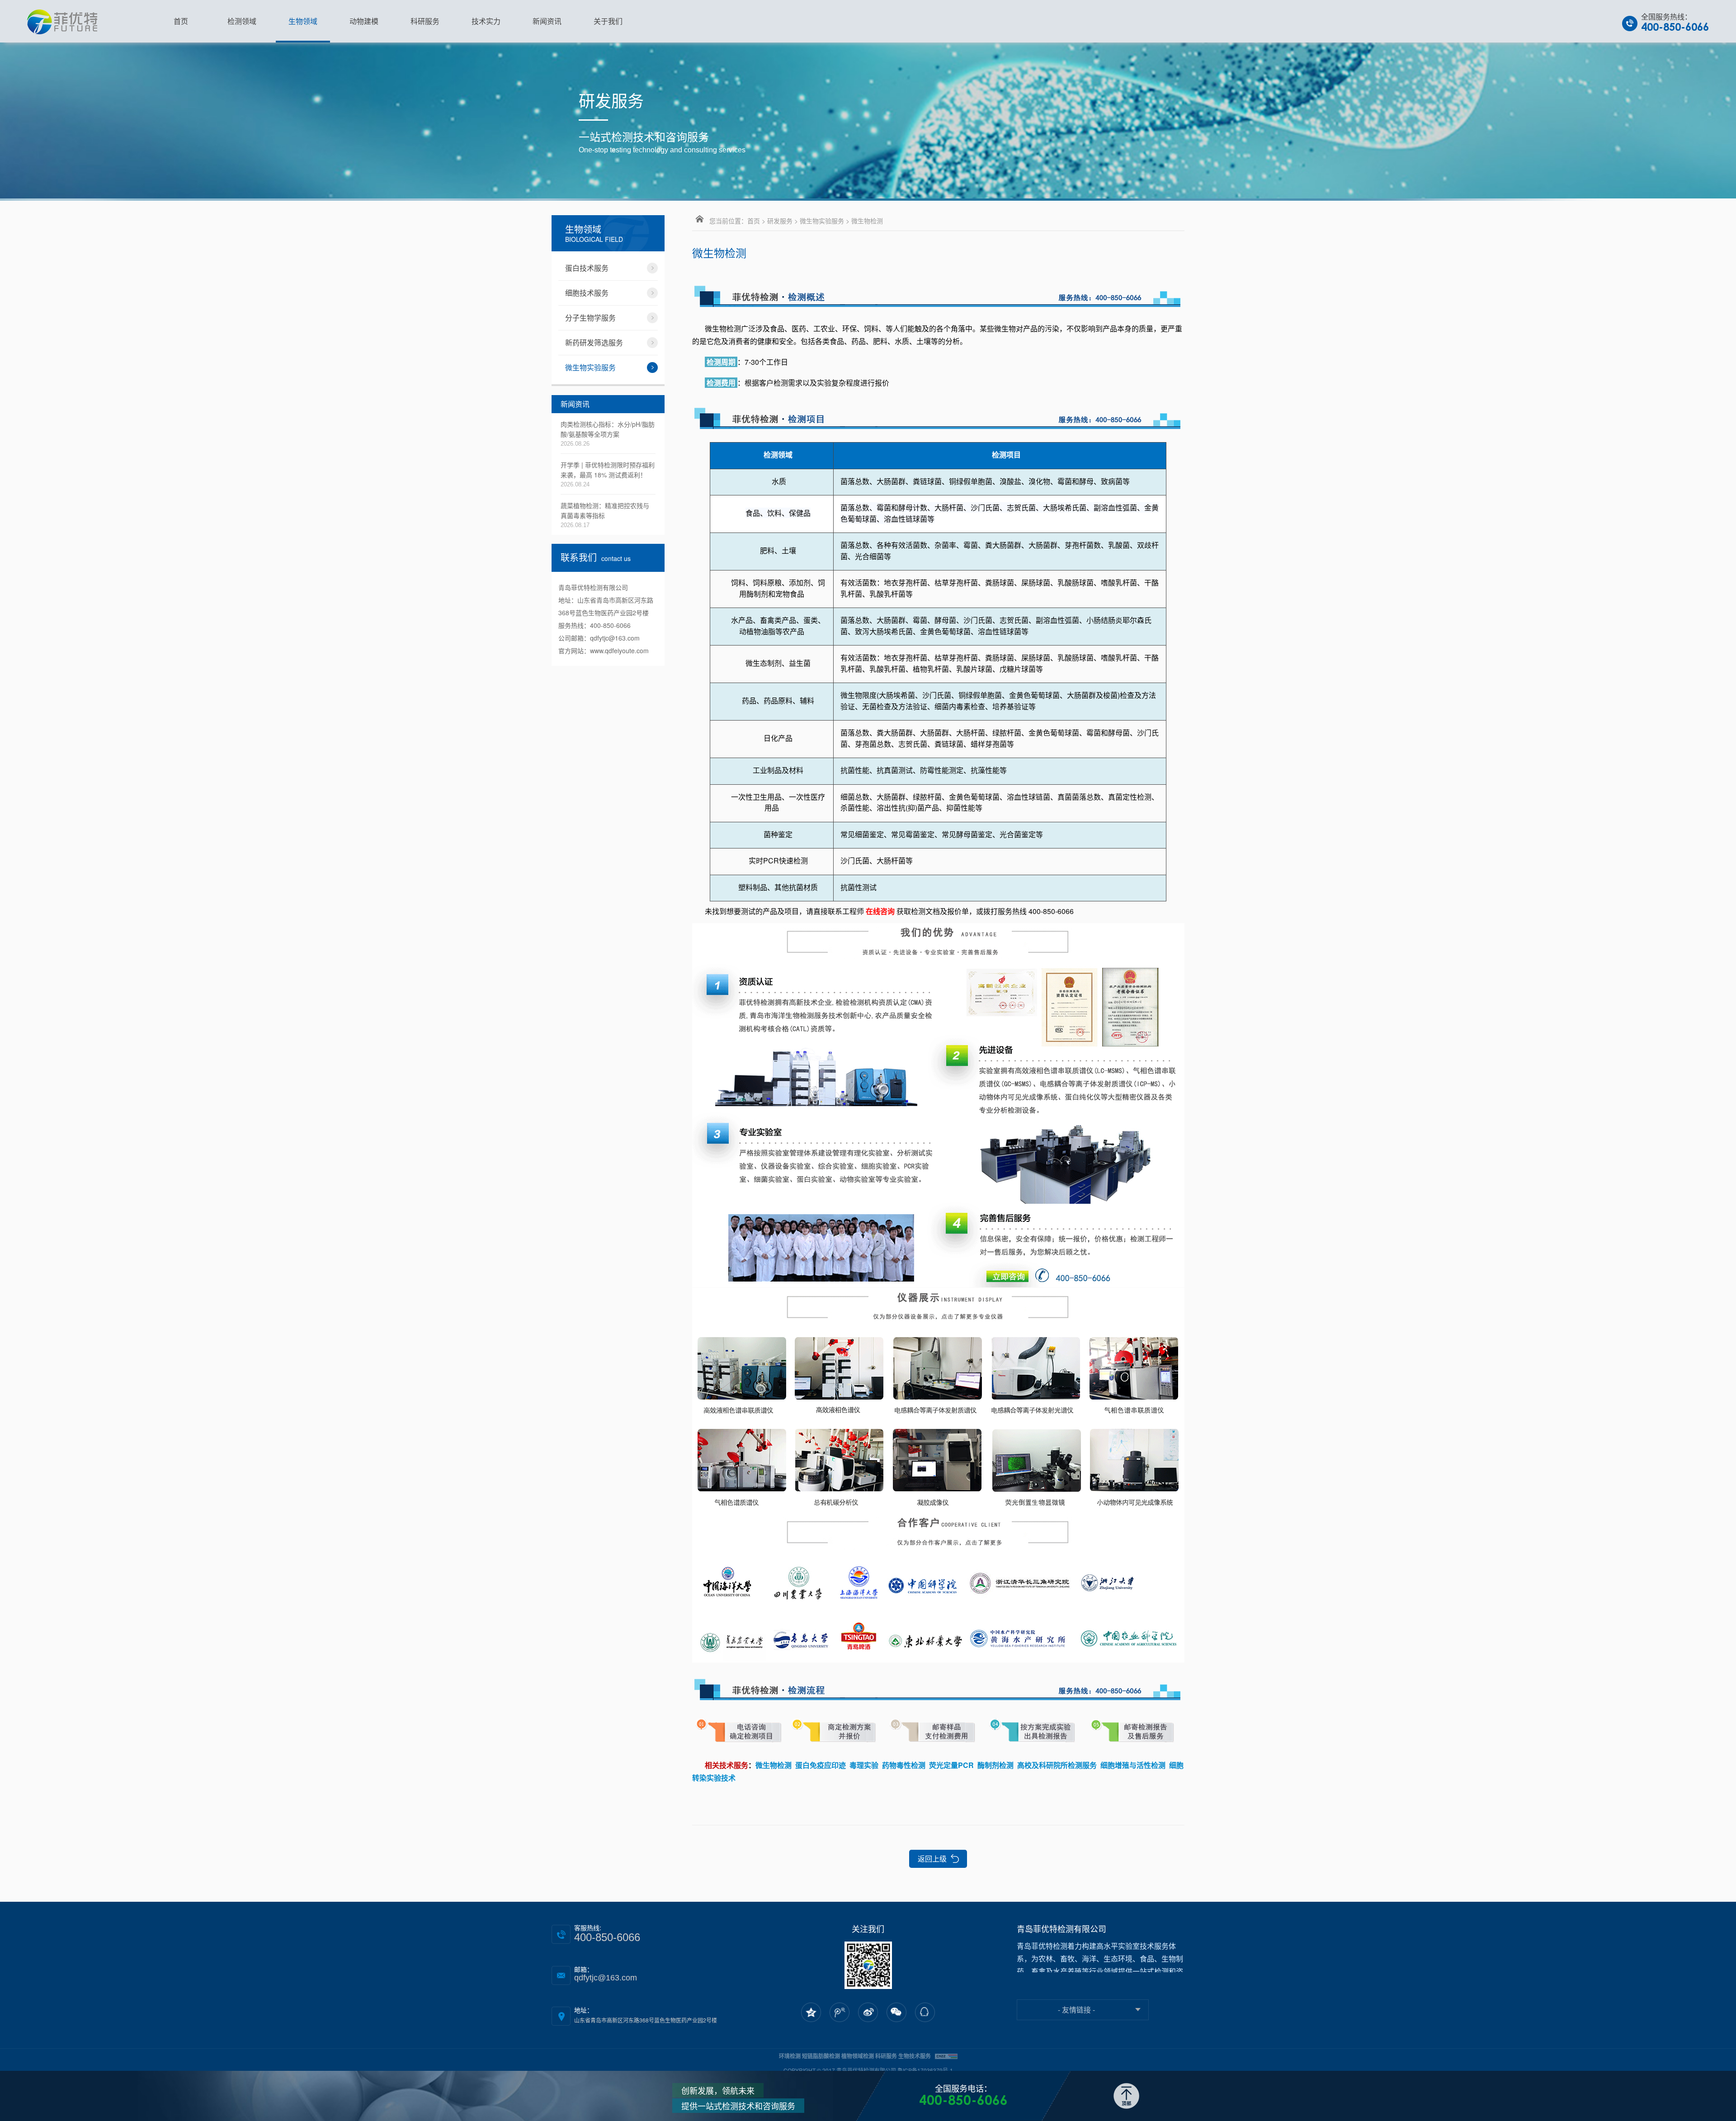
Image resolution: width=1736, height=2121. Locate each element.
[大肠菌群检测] (938, 416)
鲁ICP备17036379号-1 (925, 2070)
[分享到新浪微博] (868, 2013)
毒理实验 (864, 1765)
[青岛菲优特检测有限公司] (62, 21)
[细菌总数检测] (938, 1731)
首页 (754, 221)
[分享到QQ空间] (811, 2013)
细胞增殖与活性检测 (1133, 1765)
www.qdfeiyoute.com (619, 650)
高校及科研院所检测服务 (1057, 1765)
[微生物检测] (938, 1104)
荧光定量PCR (951, 1765)
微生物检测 (774, 1765)
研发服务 (780, 221)
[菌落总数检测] (938, 1586)
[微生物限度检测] (938, 1687)
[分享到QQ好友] (925, 2013)
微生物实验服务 (822, 221)
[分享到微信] (896, 2013)
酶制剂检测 (995, 1765)
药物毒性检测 (904, 1765)
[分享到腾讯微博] (840, 2013)
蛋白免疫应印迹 (821, 1765)
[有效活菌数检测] (938, 294)
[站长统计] (946, 2056)
